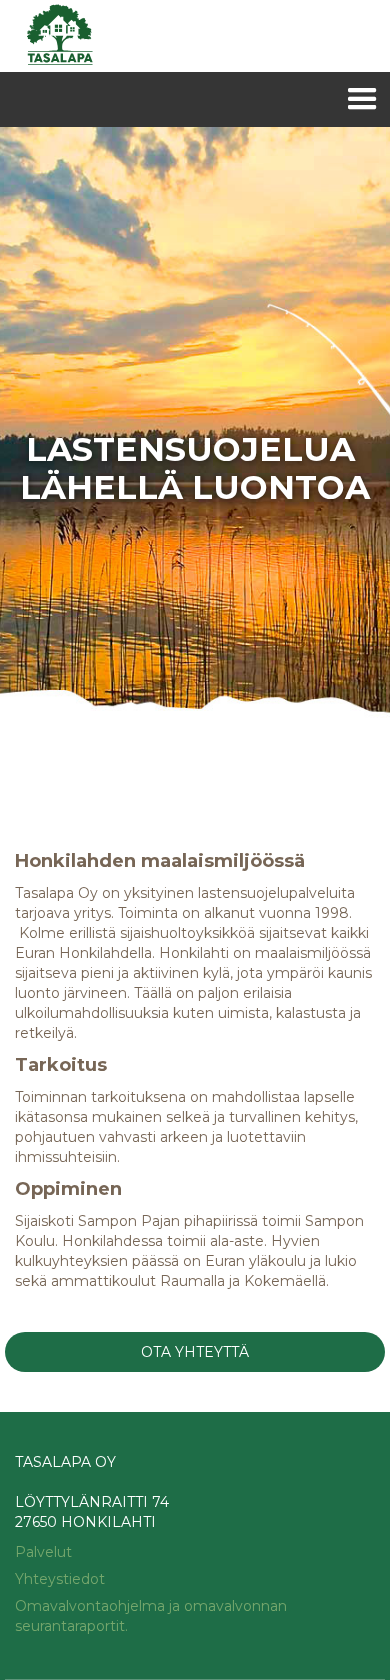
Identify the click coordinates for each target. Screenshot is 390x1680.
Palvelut (43, 1552)
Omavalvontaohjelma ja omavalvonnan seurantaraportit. (151, 1616)
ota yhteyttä (195, 1352)
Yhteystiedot (60, 1579)
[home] (55, 36)
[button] (362, 99)
